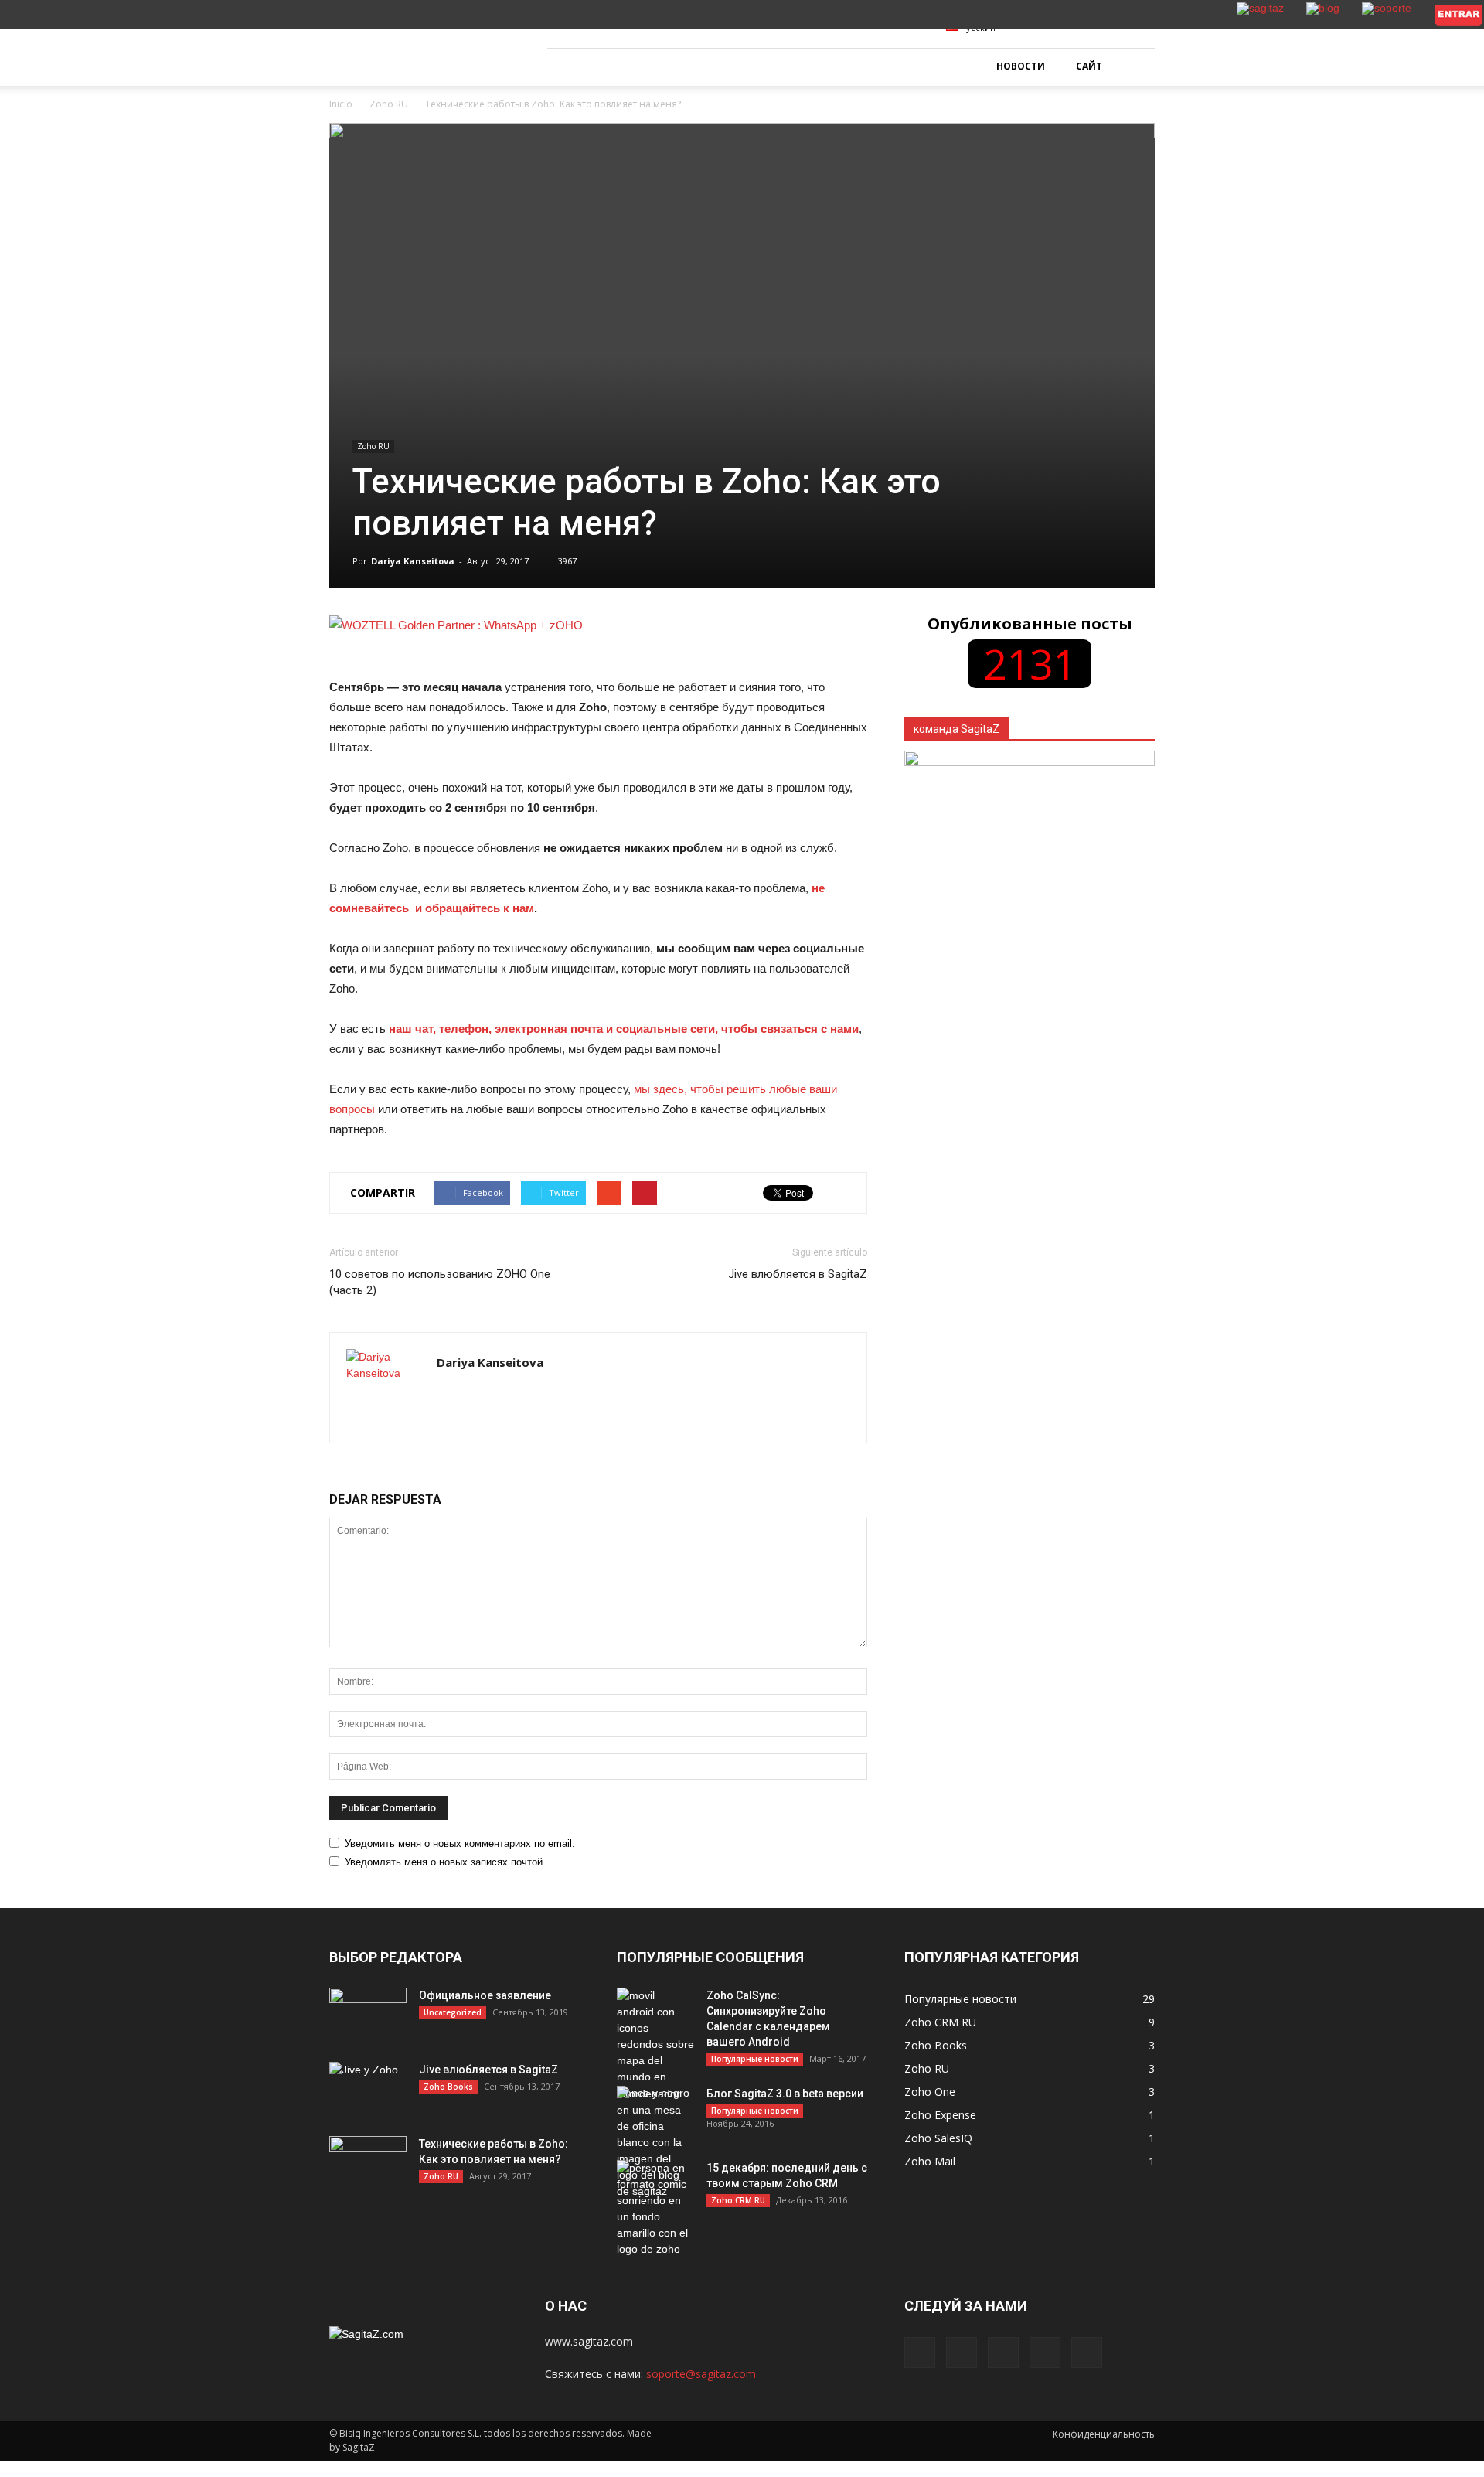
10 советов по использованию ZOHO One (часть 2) (440, 1282)
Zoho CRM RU (738, 2200)
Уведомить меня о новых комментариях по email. (460, 1843)
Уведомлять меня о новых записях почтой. (445, 1862)
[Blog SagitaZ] (421, 48)
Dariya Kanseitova (413, 561)
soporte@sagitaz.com (701, 2374)
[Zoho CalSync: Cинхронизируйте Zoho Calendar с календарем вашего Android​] (655, 2044)
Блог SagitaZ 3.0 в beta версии (785, 2094)
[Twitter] (1045, 2353)
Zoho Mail (930, 2161)
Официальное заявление (485, 1995)
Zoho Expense (940, 2115)
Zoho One (930, 2092)
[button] (1136, 67)
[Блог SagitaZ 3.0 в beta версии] (655, 2143)
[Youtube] (1087, 2353)
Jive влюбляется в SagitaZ (798, 1274)
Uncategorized (453, 2012)
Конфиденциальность (1104, 2434)
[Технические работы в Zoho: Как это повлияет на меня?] (368, 2163)
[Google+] (962, 2353)
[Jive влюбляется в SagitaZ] (368, 2089)
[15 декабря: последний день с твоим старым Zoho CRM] (655, 2209)
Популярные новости (755, 2059)
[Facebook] (920, 2353)
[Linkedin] (1003, 2353)
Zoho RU (373, 446)
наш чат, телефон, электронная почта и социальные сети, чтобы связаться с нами (624, 1029)
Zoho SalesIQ (938, 2138)
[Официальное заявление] (368, 2015)
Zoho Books (448, 2087)
